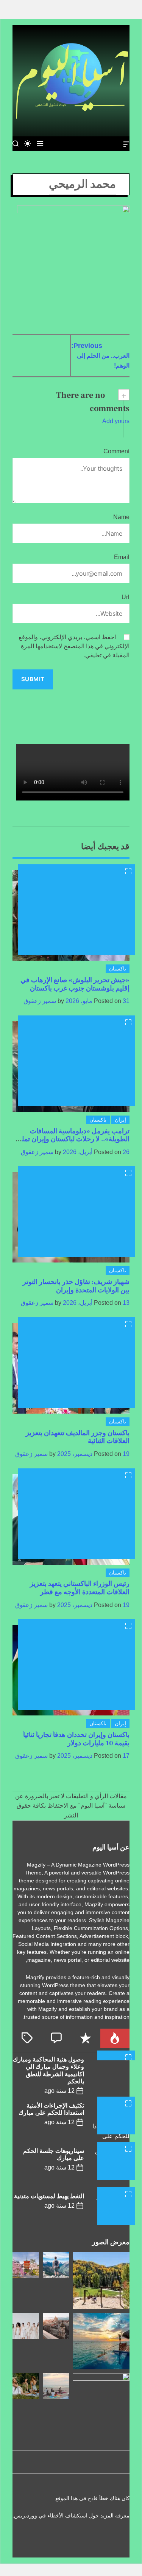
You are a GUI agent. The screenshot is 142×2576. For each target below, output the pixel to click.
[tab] (115, 2038)
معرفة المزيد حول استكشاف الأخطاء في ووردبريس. (71, 2516)
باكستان (118, 969)
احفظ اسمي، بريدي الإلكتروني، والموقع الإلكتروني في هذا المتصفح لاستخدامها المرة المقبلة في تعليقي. (74, 646)
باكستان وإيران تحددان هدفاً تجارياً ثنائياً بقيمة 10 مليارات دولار (76, 1739)
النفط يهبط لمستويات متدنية (49, 2196)
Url (126, 597)
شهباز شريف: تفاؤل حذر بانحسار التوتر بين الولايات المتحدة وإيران (76, 1286)
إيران (120, 1120)
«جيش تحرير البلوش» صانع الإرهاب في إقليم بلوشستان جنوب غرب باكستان (75, 984)
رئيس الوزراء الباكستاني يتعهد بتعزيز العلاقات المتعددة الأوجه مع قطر (80, 1588)
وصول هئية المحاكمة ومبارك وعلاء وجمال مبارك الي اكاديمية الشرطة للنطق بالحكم (48, 2071)
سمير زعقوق (40, 1001)
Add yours (116, 421)
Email (122, 557)
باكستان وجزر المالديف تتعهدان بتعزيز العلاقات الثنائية (78, 1437)
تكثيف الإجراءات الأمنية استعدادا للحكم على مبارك (51, 2109)
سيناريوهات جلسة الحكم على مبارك (54, 2155)
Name (121, 517)
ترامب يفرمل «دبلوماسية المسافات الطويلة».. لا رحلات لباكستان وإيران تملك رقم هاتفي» (73, 1139)
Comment (116, 451)
